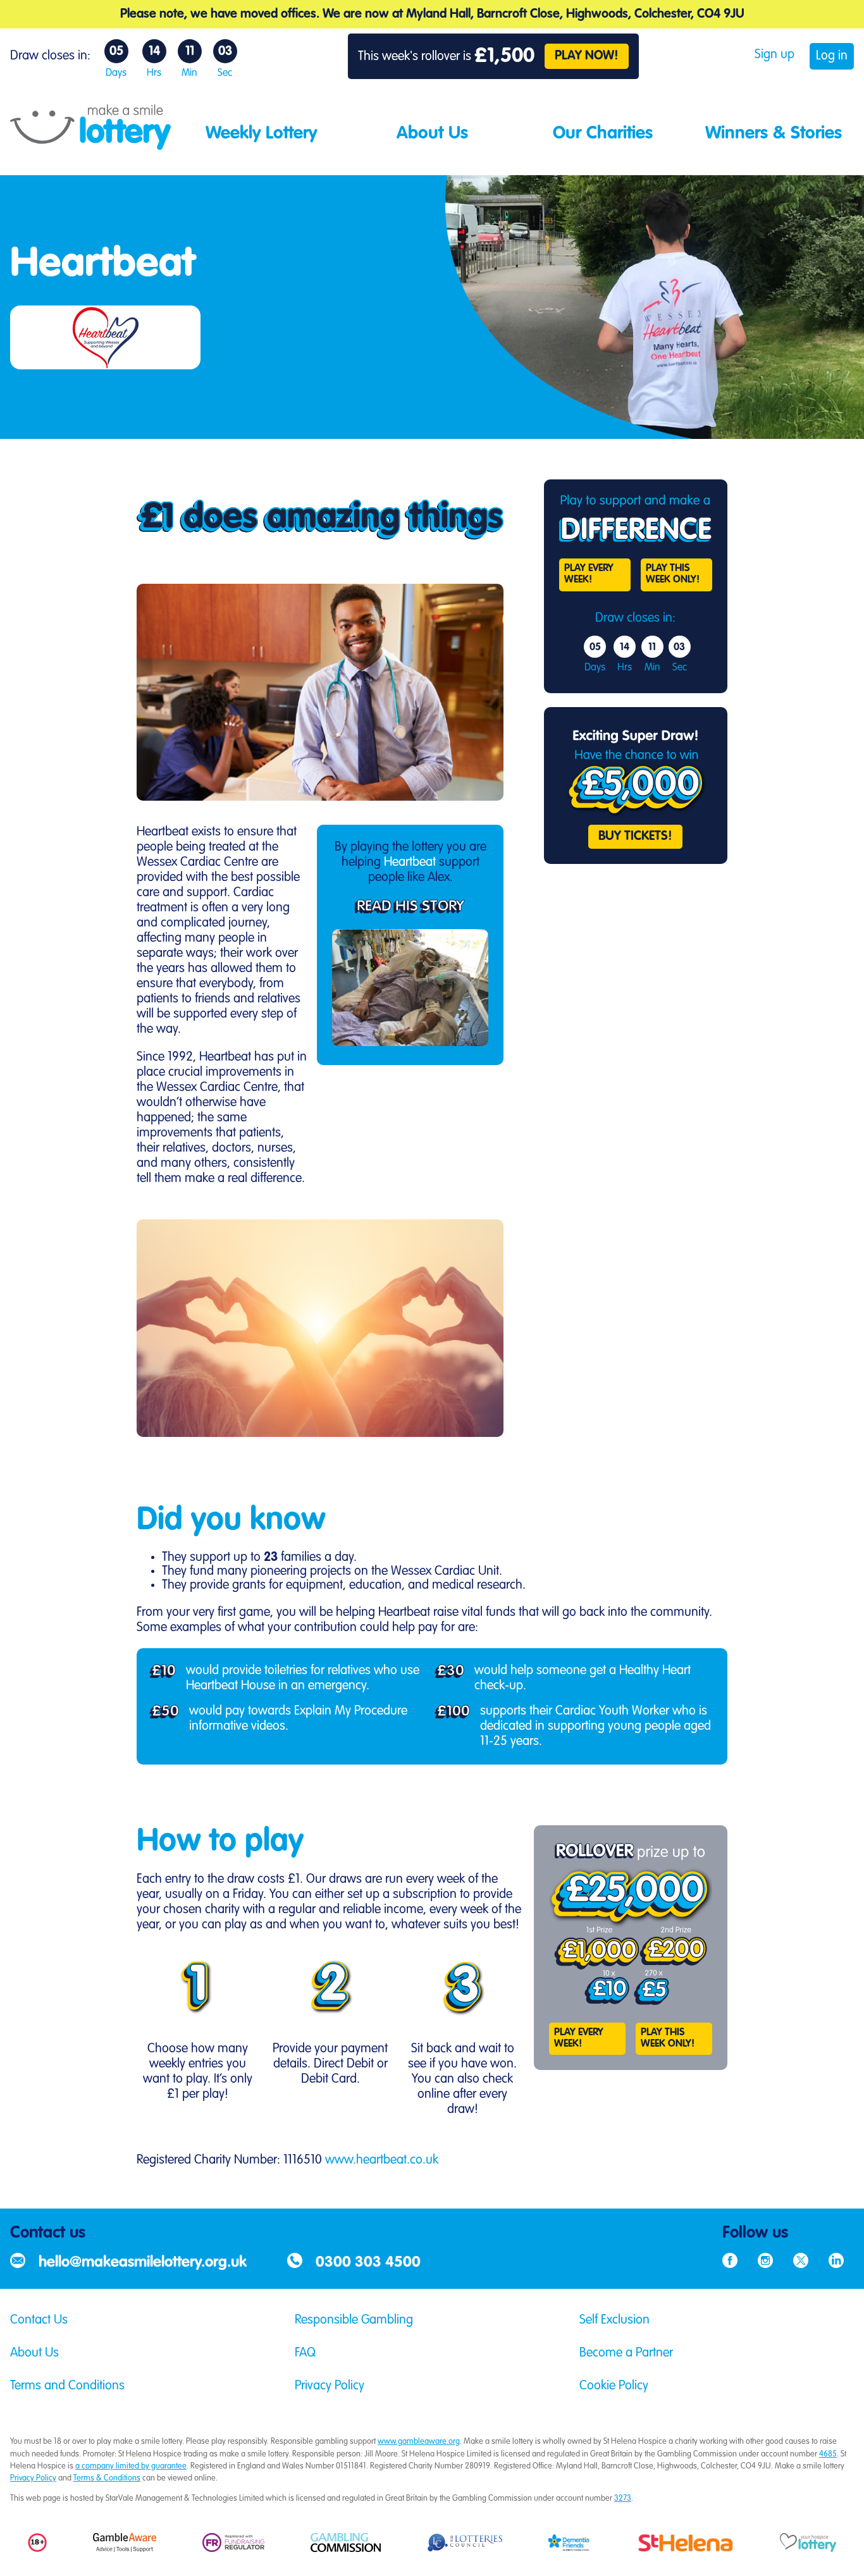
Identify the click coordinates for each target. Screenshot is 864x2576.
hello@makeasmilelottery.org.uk (143, 2263)
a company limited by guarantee (131, 2466)
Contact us (48, 2233)
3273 (623, 2499)
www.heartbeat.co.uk (382, 2160)
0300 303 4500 (368, 2263)
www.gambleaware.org (419, 2442)
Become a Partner (626, 2353)
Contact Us (39, 2320)
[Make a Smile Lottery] (90, 145)
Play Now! (587, 56)
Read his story (410, 907)
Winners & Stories (774, 133)
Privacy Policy (330, 2386)
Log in (832, 56)
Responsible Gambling (354, 2320)
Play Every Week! (589, 574)
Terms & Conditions (107, 2478)
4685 (828, 2454)
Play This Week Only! (673, 574)
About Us (432, 133)
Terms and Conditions (67, 2386)
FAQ (305, 2353)
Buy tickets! (635, 837)
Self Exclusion (614, 2320)
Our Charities (603, 133)
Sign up (775, 55)
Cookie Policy (614, 2386)
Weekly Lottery (261, 133)
